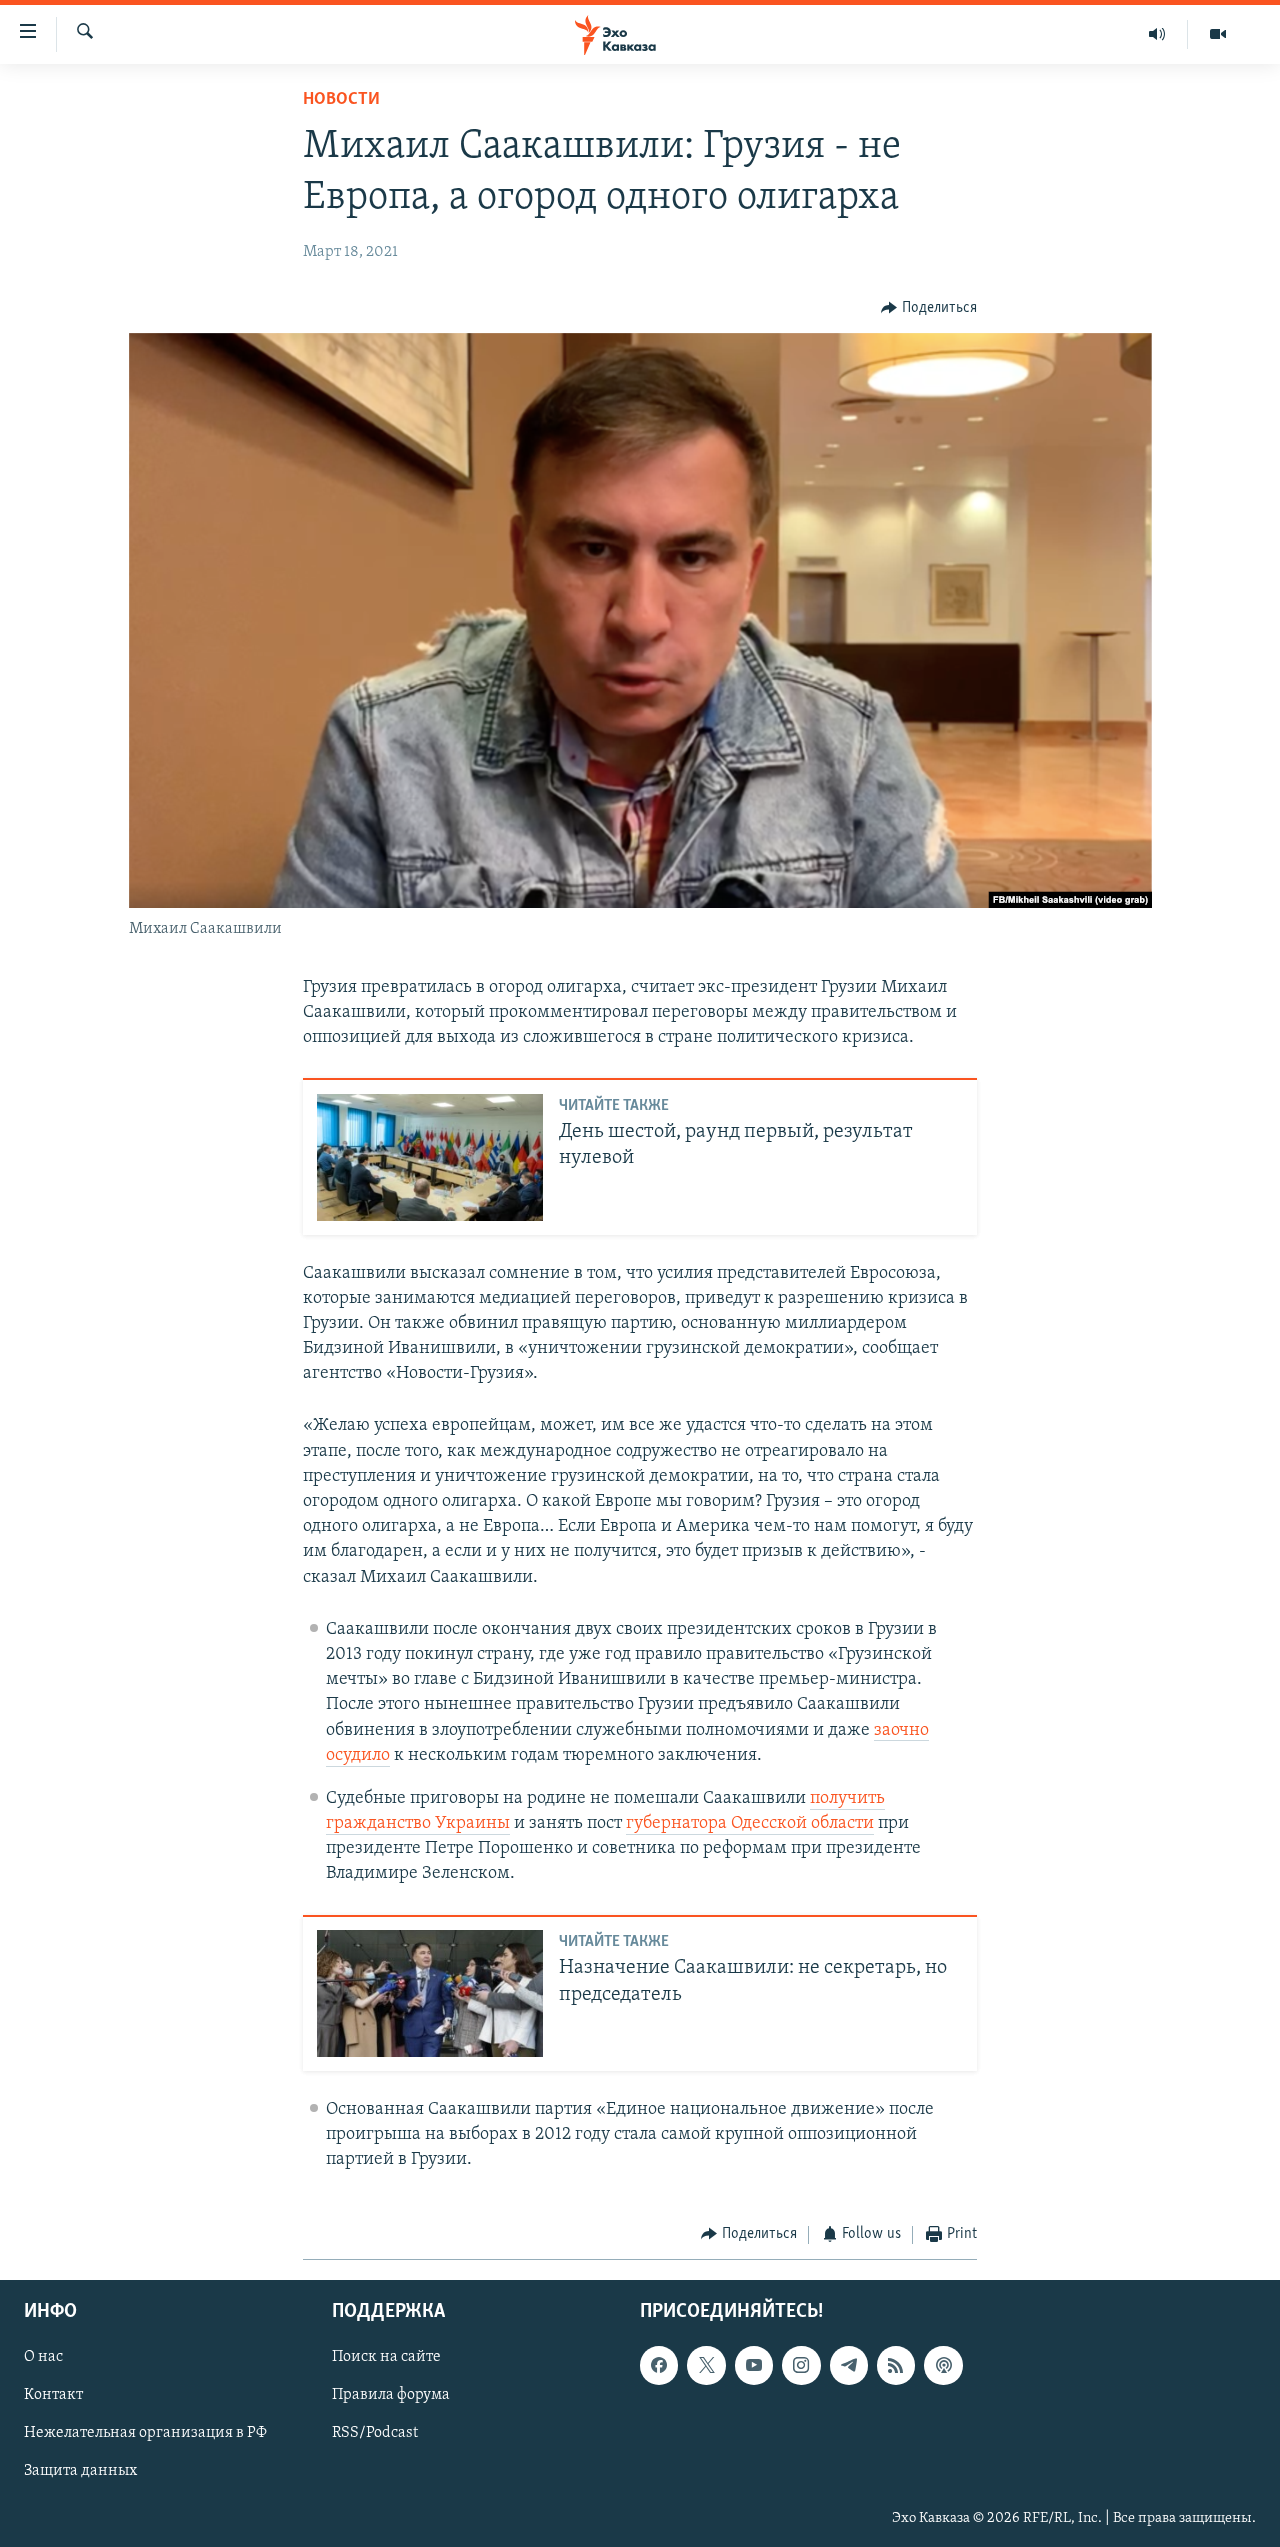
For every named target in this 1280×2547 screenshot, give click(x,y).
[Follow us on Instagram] (801, 2365)
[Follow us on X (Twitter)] (706, 2365)
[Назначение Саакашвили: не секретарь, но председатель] (430, 1993)
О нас (43, 2357)
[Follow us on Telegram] (849, 2365)
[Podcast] (943, 2365)
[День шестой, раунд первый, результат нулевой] (430, 1157)
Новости (341, 100)
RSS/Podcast (375, 2433)
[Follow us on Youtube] (754, 2365)
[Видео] (1218, 34)
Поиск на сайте (386, 2357)
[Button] (929, 308)
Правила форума (391, 2395)
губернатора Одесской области (750, 1824)
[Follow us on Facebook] (659, 2365)
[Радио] (1157, 34)
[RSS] (896, 2365)
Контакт (53, 2395)
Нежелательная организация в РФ (145, 2433)
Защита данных (80, 2472)
